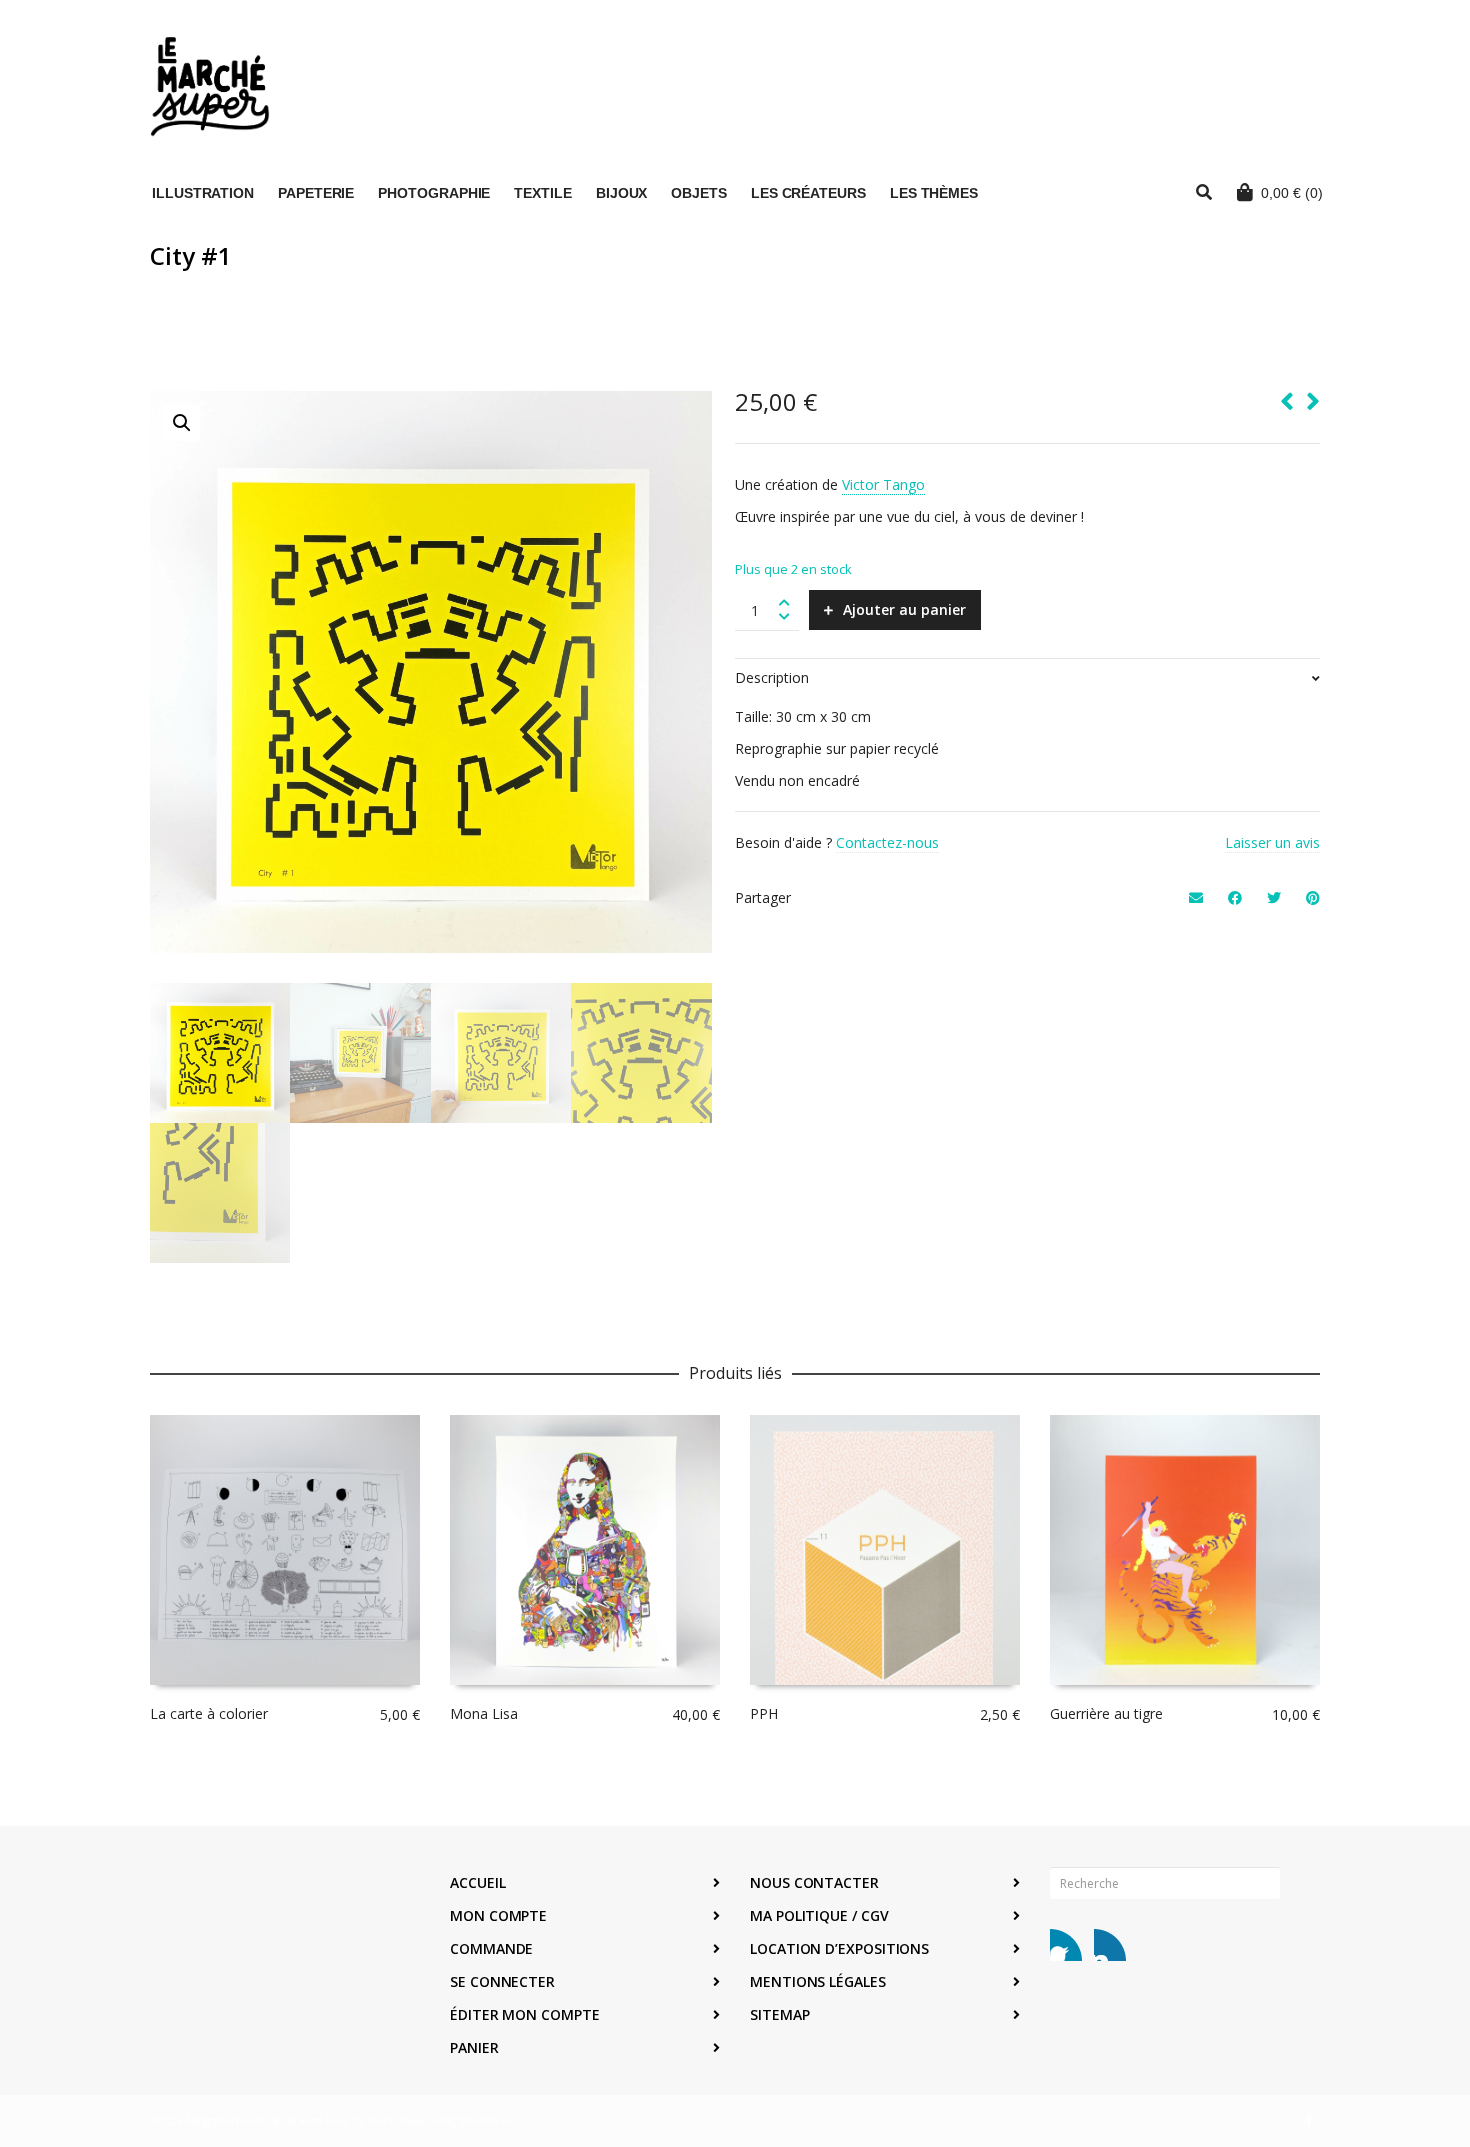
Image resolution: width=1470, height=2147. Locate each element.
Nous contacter (814, 1882)
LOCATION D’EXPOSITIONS (839, 1948)
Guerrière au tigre (1106, 1713)
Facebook (1066, 1945)
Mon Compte (498, 1915)
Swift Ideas (396, 2120)
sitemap (779, 2014)
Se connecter (502, 1981)
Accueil (477, 1882)
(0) (1292, 193)
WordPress (488, 2120)
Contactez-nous (887, 842)
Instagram (1110, 1945)
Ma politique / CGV (819, 1915)
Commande (491, 1948)
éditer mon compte (525, 2014)
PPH (764, 1713)
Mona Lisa (484, 1713)
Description (772, 677)
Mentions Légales (818, 1981)
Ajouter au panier (904, 609)
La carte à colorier (209, 1713)
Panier (474, 2047)
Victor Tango (883, 484)
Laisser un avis (1272, 842)
